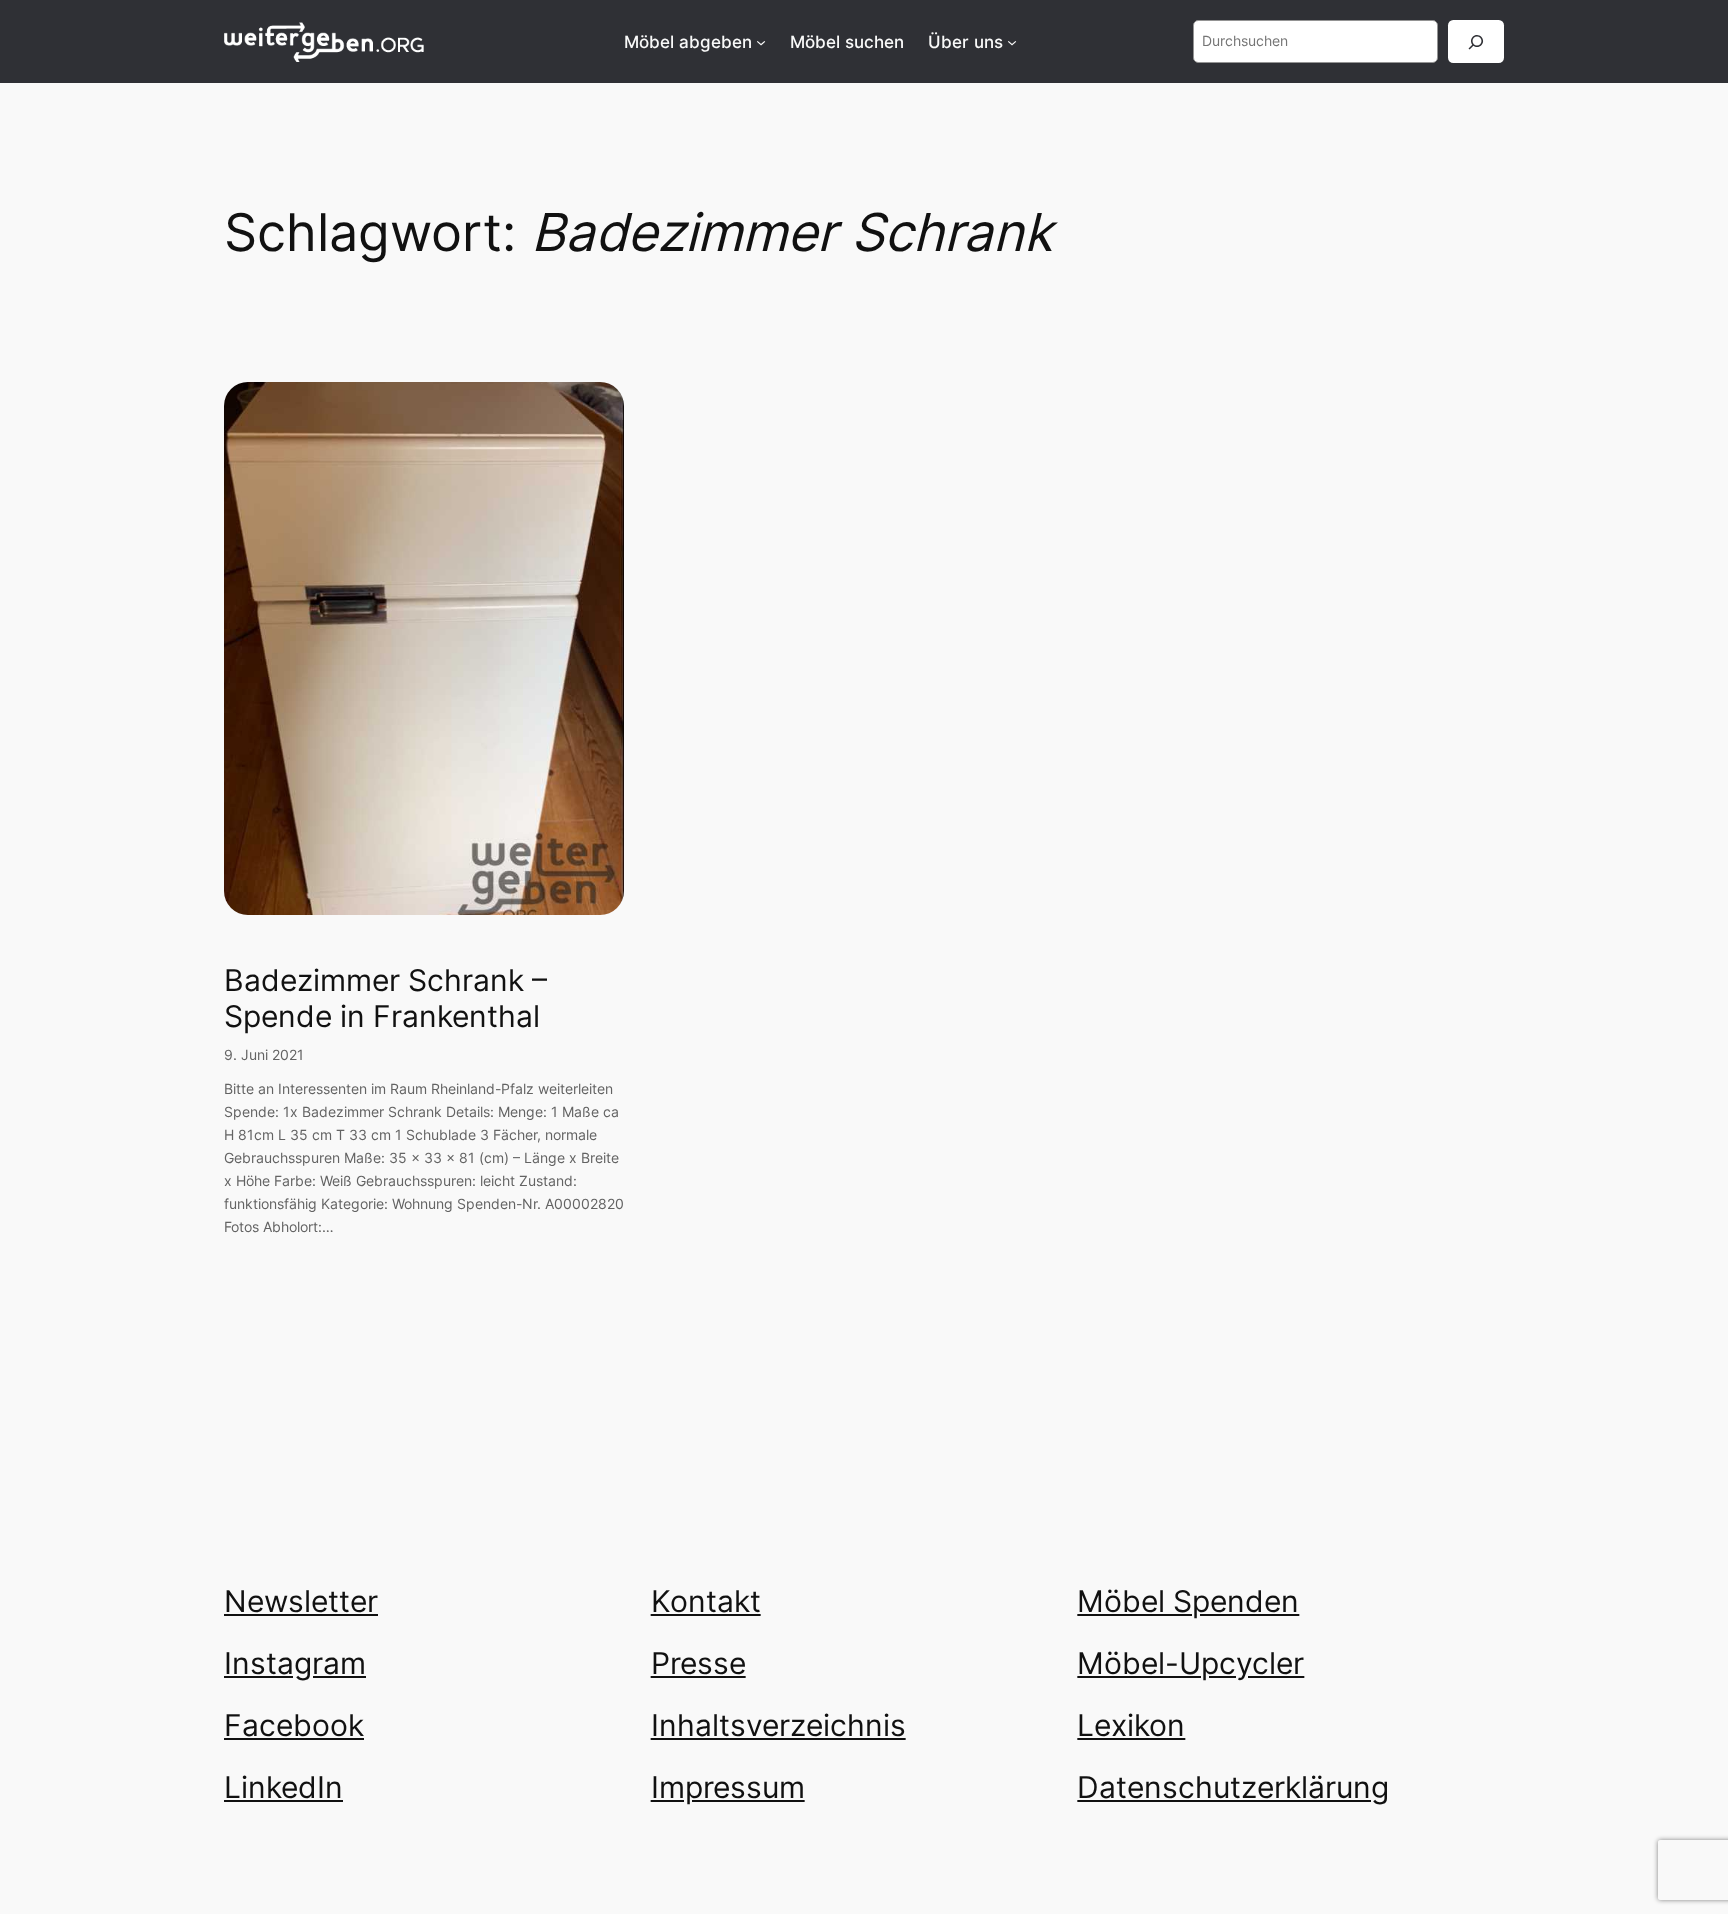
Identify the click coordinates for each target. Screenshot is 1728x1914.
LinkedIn (283, 1787)
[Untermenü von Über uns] (1012, 42)
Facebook (294, 1725)
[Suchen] (1476, 41)
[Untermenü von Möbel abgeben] (761, 42)
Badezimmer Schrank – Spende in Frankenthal (385, 998)
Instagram (295, 1663)
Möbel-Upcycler (1190, 1663)
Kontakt (706, 1601)
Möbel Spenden (1188, 1601)
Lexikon (1131, 1725)
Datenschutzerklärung (1233, 1787)
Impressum (728, 1787)
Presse (698, 1663)
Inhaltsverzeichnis (778, 1725)
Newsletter (301, 1601)
